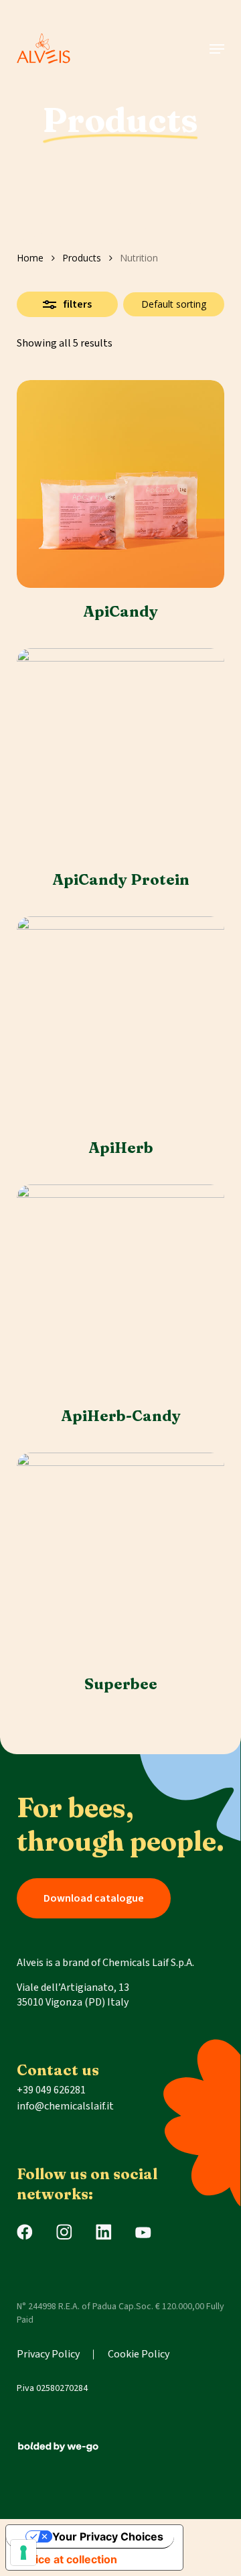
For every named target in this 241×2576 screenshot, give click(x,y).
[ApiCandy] (120, 484)
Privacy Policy (48, 2354)
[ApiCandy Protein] (120, 752)
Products (82, 258)
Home (30, 258)
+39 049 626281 (51, 2090)
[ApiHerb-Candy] (120, 1288)
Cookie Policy (139, 2354)
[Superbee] (120, 1556)
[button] (217, 49)
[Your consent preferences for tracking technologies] (23, 2553)
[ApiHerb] (120, 1020)
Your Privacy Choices (108, 2536)
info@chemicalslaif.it (65, 2106)
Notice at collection (67, 2559)
